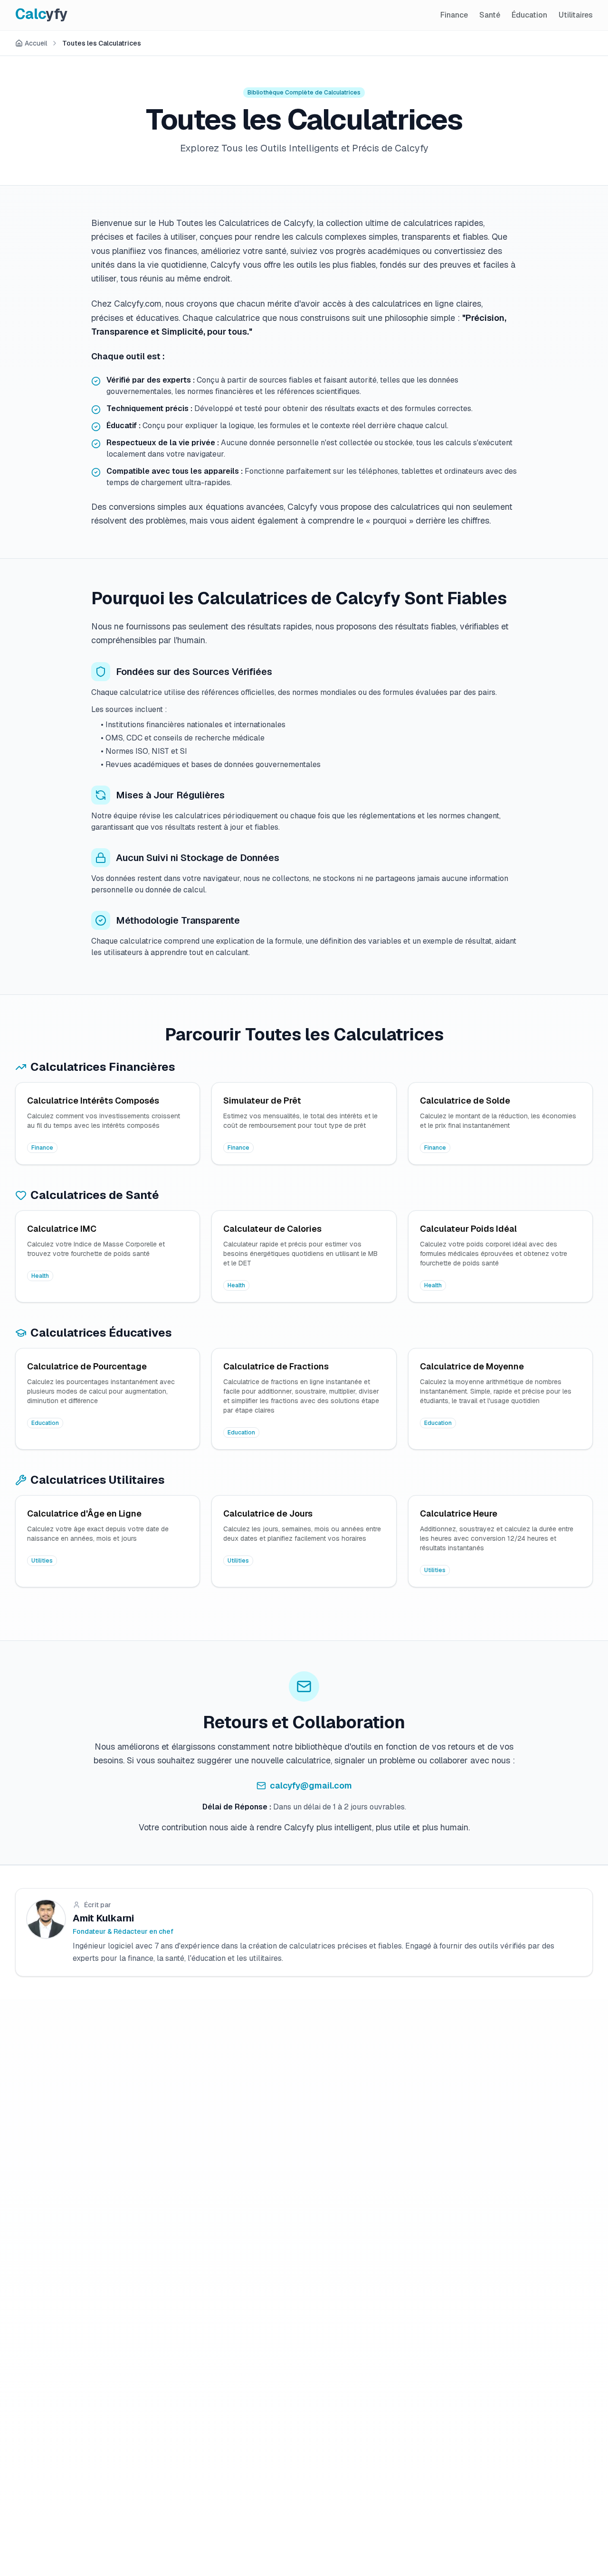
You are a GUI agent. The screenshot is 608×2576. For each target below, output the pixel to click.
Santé (490, 15)
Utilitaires (576, 15)
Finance (454, 15)
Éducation (529, 15)
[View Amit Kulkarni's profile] (46, 1919)
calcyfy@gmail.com (311, 1785)
